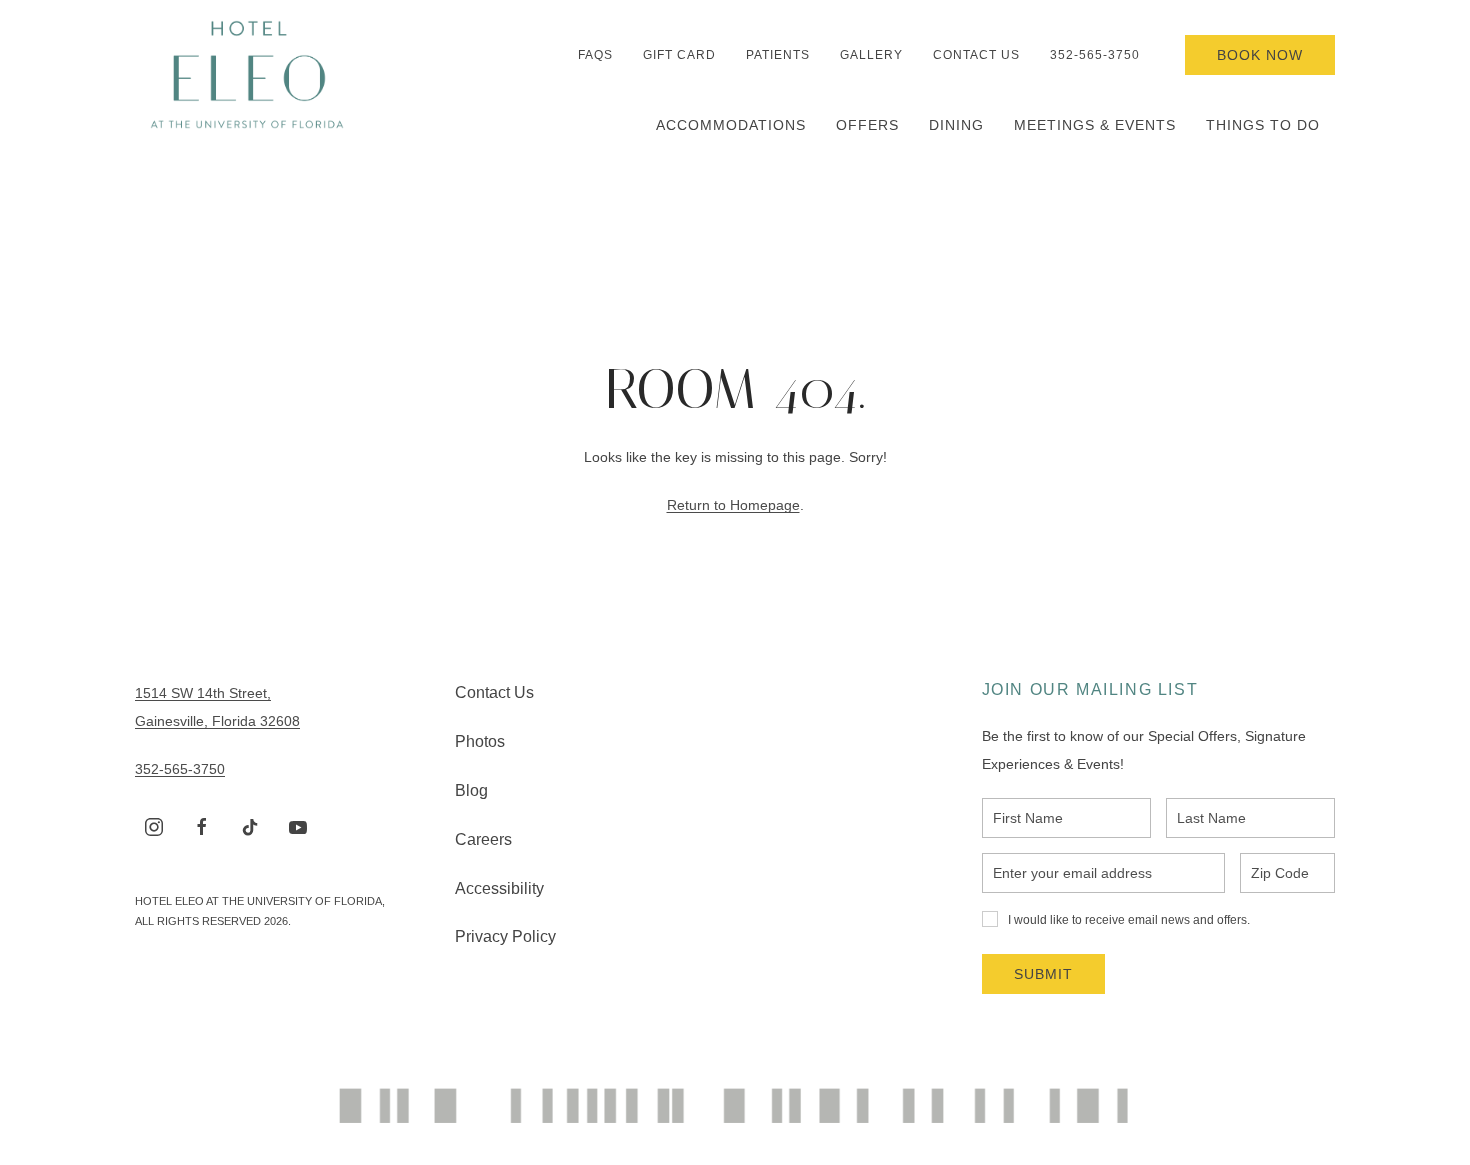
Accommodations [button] (731, 125)
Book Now (1260, 55)
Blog (471, 790)
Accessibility (499, 888)
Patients (778, 55)
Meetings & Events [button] (1095, 125)
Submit (1043, 974)
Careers (483, 839)
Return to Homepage (733, 505)
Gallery (871, 55)
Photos (480, 741)
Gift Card (679, 55)
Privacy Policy (505, 936)
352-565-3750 (1095, 55)
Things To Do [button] (1263, 125)
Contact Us (976, 55)
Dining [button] (956, 125)
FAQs (595, 55)
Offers (867, 125)
